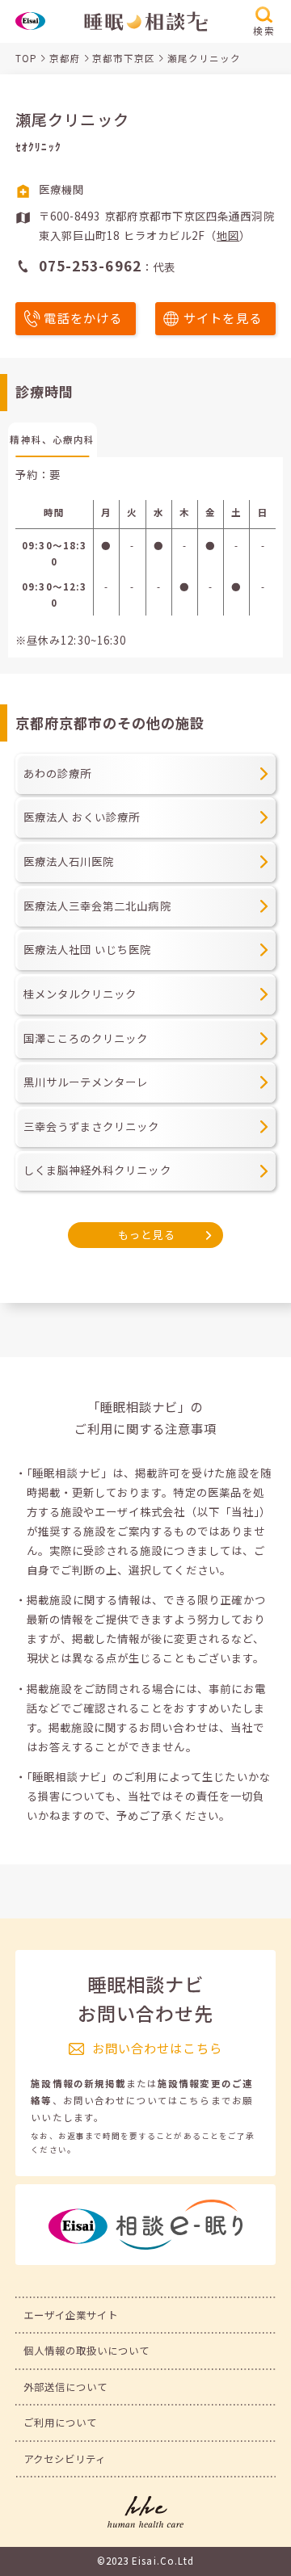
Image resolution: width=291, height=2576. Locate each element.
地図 (228, 235)
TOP (26, 58)
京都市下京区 (124, 58)
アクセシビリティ (65, 2459)
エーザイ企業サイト (71, 2315)
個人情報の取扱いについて (87, 2351)
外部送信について (66, 2387)
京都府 (65, 58)
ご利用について (60, 2423)
